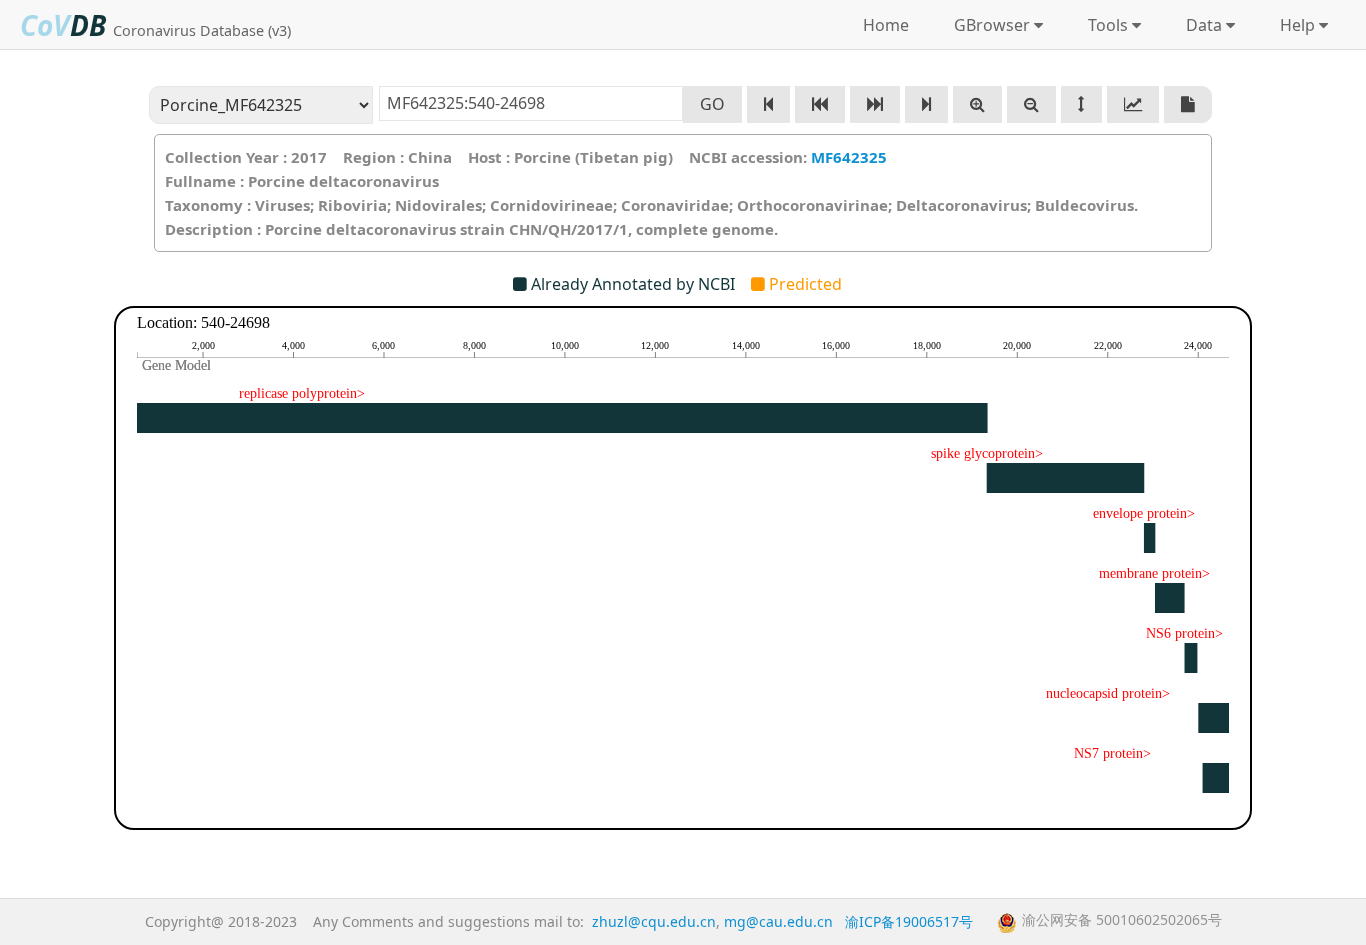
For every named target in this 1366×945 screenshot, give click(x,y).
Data (1200, 25)
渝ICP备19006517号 (909, 921)
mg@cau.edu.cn (778, 921)
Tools (1104, 25)
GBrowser (988, 25)
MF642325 (849, 157)
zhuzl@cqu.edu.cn (654, 921)
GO (712, 104)
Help (1293, 25)
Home (886, 25)
